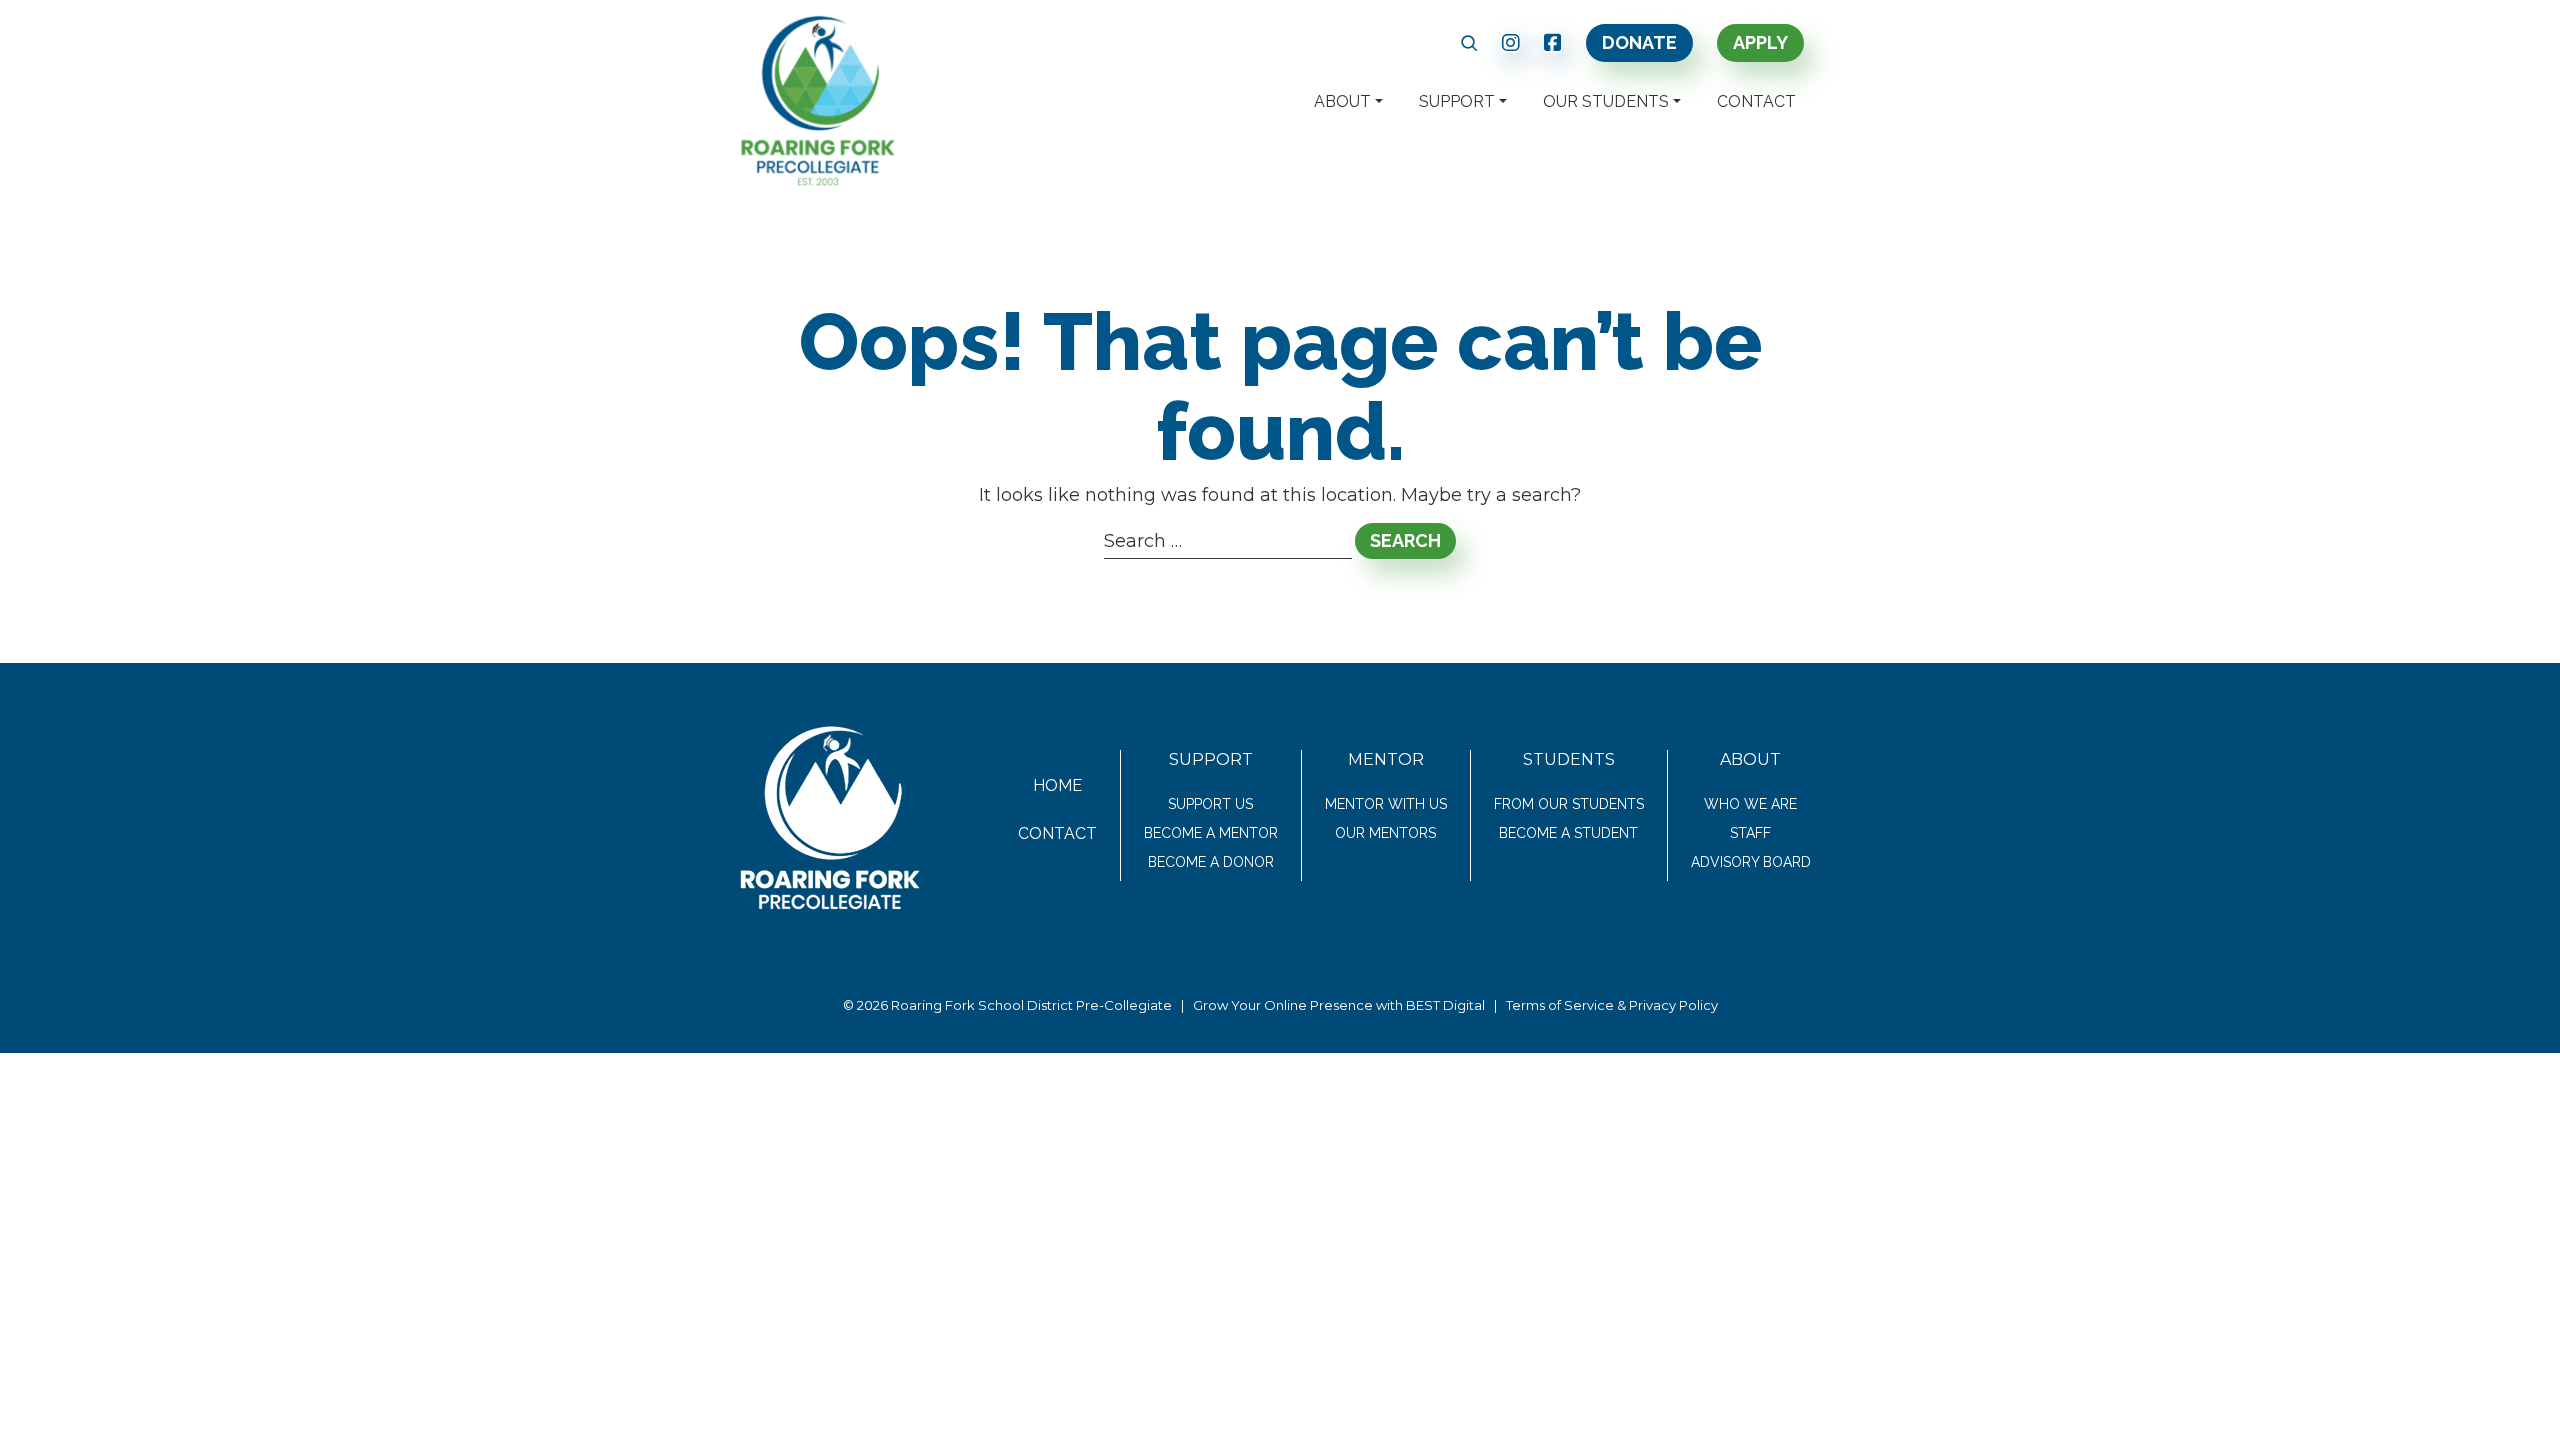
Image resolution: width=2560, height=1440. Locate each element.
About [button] (1342, 101)
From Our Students (1569, 804)
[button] (1469, 43)
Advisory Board (1751, 862)
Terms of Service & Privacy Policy (1612, 1005)
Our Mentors (1385, 833)
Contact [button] (1756, 101)
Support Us (1210, 804)
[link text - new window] (1511, 43)
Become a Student (1568, 833)
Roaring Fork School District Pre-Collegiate (1031, 1005)
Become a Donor (1211, 862)
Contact (1057, 833)
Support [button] (1457, 101)
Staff (1750, 833)
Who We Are (1750, 804)
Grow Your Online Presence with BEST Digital (1339, 1005)
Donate (1639, 42)
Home (1057, 785)
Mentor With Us (1386, 804)
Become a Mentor (1211, 833)
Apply (1760, 42)
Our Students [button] (1606, 101)
